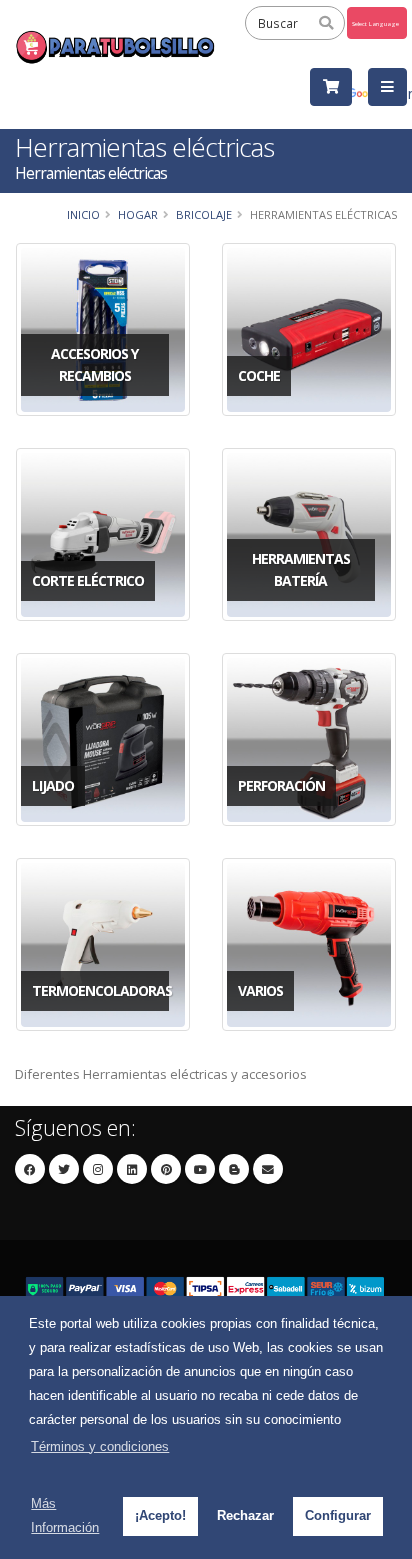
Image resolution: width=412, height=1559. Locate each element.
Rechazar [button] (245, 1515)
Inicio (83, 214)
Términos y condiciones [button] (100, 1446)
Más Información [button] (65, 1515)
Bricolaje (204, 214)
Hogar (138, 214)
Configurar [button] (338, 1515)
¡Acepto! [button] (160, 1515)
